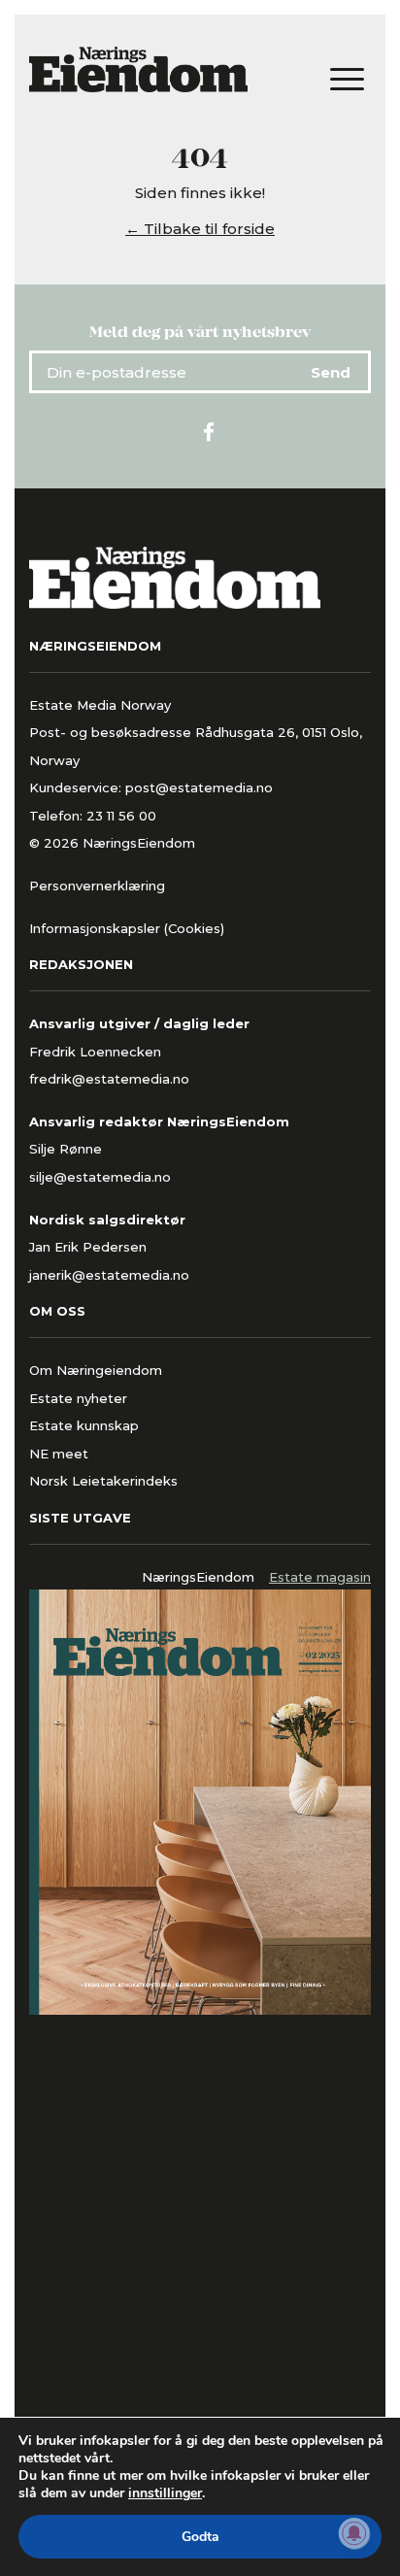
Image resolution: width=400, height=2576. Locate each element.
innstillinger (165, 2493)
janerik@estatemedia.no (109, 1275)
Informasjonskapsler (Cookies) (127, 928)
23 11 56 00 (123, 816)
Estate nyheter (78, 1398)
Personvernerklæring (97, 886)
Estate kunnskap (84, 1425)
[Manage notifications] (354, 2533)
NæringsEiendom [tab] (198, 1577)
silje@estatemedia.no (100, 1177)
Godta (200, 2537)
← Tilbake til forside (200, 229)
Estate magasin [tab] (320, 1577)
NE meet (59, 1454)
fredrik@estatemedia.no (109, 1079)
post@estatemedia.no (199, 787)
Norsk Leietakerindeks (103, 1481)
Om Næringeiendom (96, 1370)
